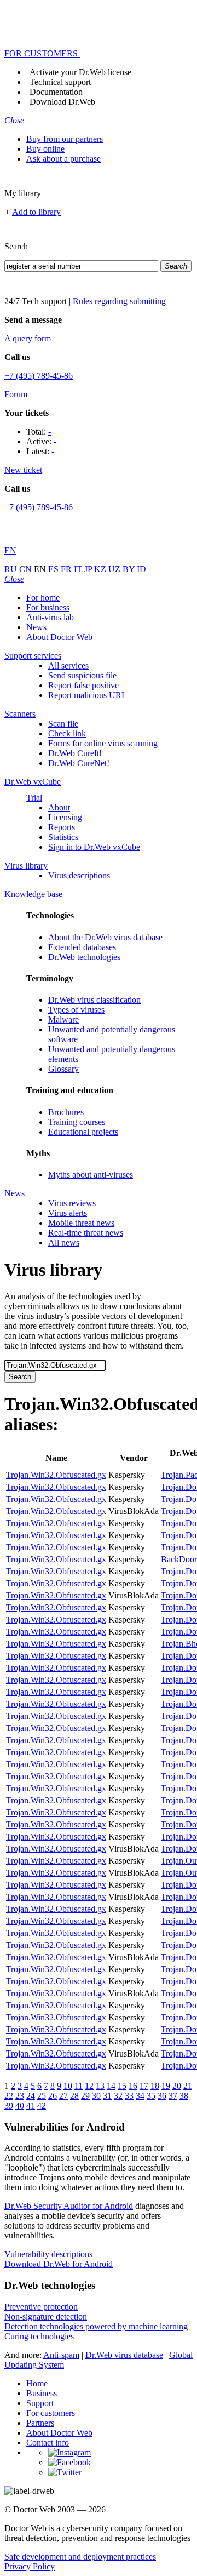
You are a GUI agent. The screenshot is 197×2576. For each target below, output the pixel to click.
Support (40, 2403)
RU (12, 569)
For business (48, 607)
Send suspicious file (82, 675)
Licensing (65, 817)
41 (31, 2106)
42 (42, 2106)
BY (130, 569)
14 (111, 2086)
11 (79, 2086)
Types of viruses (76, 1010)
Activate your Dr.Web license (80, 72)
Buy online (45, 149)
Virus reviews (72, 1203)
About (59, 807)
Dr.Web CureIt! (75, 753)
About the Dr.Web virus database (105, 937)
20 (177, 2086)
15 (122, 2086)
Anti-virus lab (50, 617)
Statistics (63, 837)
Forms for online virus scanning (103, 743)
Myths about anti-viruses (91, 1175)
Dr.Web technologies (84, 957)
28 (74, 2096)
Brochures (66, 1112)
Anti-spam (61, 2355)
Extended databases (82, 947)
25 (42, 2096)
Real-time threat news (86, 1233)
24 (31, 2096)
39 (9, 2106)
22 (9, 2096)
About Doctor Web (59, 637)
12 (89, 2086)
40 (20, 2106)
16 (133, 2086)
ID (141, 569)
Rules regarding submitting (119, 301)
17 (144, 2086)
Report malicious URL (88, 695)
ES (54, 569)
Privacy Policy (30, 2566)
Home (37, 2383)
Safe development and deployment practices (80, 2557)
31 (107, 2096)
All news (64, 1243)
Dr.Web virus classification (94, 1000)
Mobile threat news (81, 1223)
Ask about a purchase (63, 159)
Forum (16, 394)
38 (184, 2096)
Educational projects (83, 1132)
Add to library (36, 212)
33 (129, 2096)
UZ (115, 569)
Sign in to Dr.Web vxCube (94, 847)
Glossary (63, 1069)
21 (188, 2086)
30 (96, 2096)
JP (89, 569)
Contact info (48, 2443)
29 (85, 2096)
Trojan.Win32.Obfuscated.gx (56, 1475)
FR (67, 569)
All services (68, 666)
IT (79, 569)
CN (27, 569)
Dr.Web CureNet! (79, 763)
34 (140, 2096)
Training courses (77, 1122)
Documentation (56, 92)
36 (162, 2096)
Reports (62, 827)
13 (100, 2086)
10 (68, 2086)
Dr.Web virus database (124, 2355)
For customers (51, 2413)
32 (118, 2096)
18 (155, 2086)
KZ (101, 569)
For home (43, 598)
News (36, 627)
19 (166, 2086)
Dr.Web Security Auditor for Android (69, 2206)
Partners (40, 2423)
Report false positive (83, 685)
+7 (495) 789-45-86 (39, 376)
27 (63, 2096)
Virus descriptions (79, 875)
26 (53, 2096)
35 (151, 2096)
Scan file (63, 724)
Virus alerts (68, 1213)
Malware (63, 1019)
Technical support (60, 82)
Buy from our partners (65, 139)
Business (42, 2393)
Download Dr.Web (62, 102)
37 (173, 2096)
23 (20, 2096)
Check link (67, 733)
